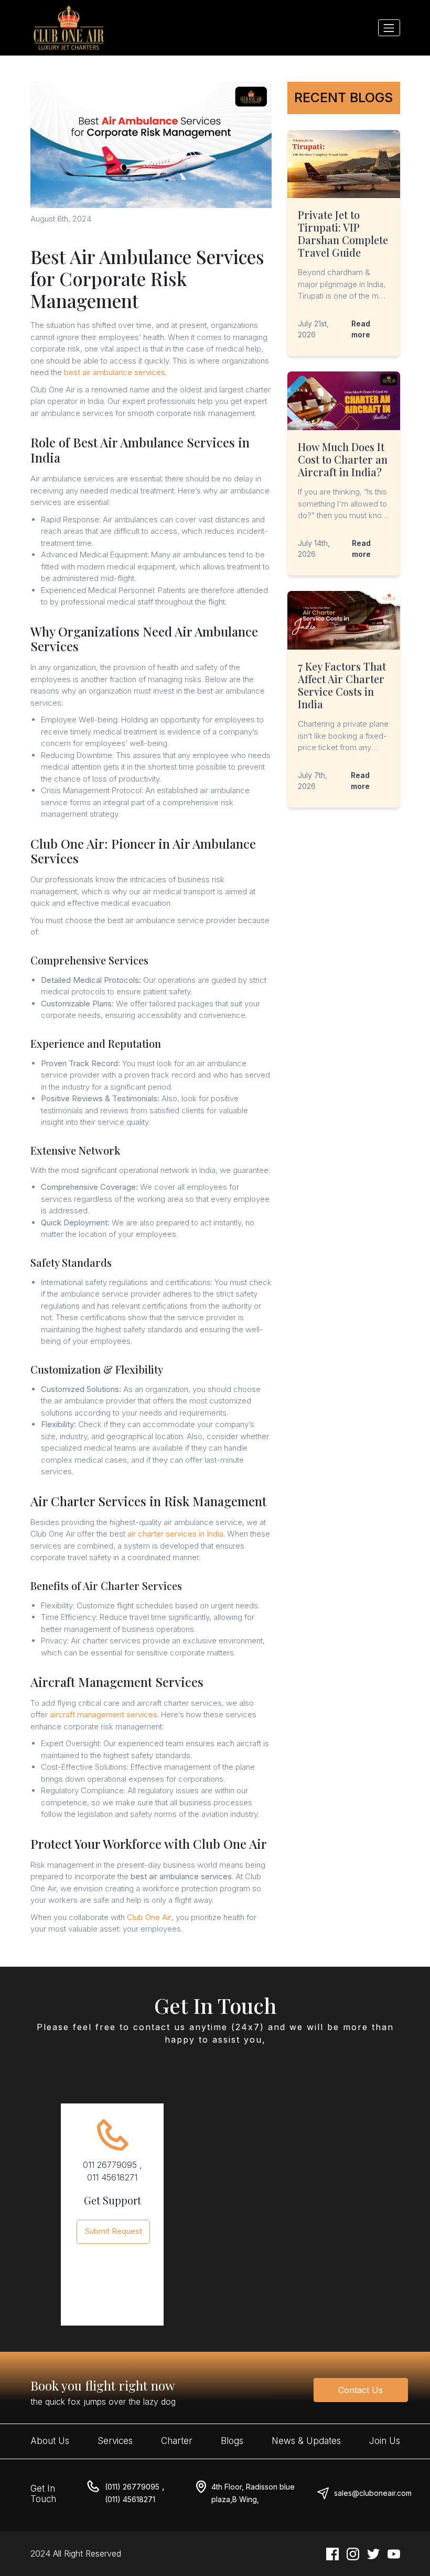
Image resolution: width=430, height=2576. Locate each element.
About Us (50, 2441)
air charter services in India (175, 1534)
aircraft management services (104, 1714)
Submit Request (114, 2231)
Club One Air (149, 1917)
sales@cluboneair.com (373, 2493)
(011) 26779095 (132, 2487)
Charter (177, 2441)
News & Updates (306, 2441)
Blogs (232, 2441)
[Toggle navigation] (389, 28)
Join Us (385, 2441)
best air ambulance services (115, 372)
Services (115, 2441)
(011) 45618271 (130, 2499)
